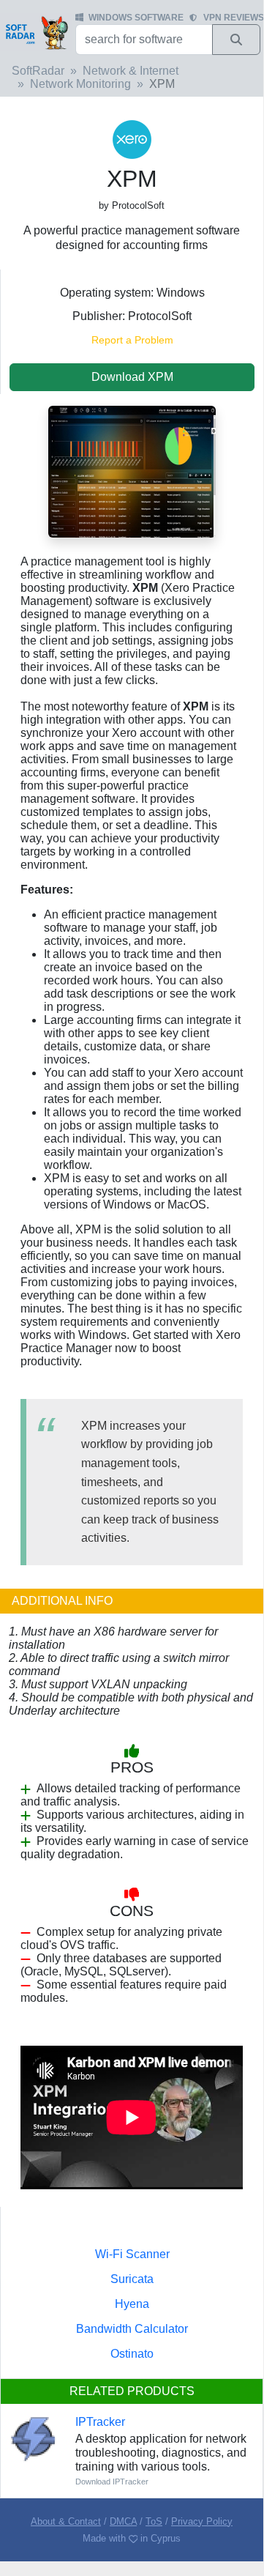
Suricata (132, 2279)
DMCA (123, 2521)
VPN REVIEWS (234, 18)
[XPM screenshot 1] (132, 471)
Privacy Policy (202, 2521)
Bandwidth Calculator (132, 2329)
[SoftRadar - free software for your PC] (36, 32)
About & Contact (66, 2521)
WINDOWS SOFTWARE (136, 18)
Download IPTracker (112, 2482)
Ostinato (132, 2354)
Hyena (132, 2304)
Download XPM (132, 377)
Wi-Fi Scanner (132, 2254)
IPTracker (100, 2422)
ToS (154, 2521)
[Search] (236, 40)
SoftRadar (38, 71)
